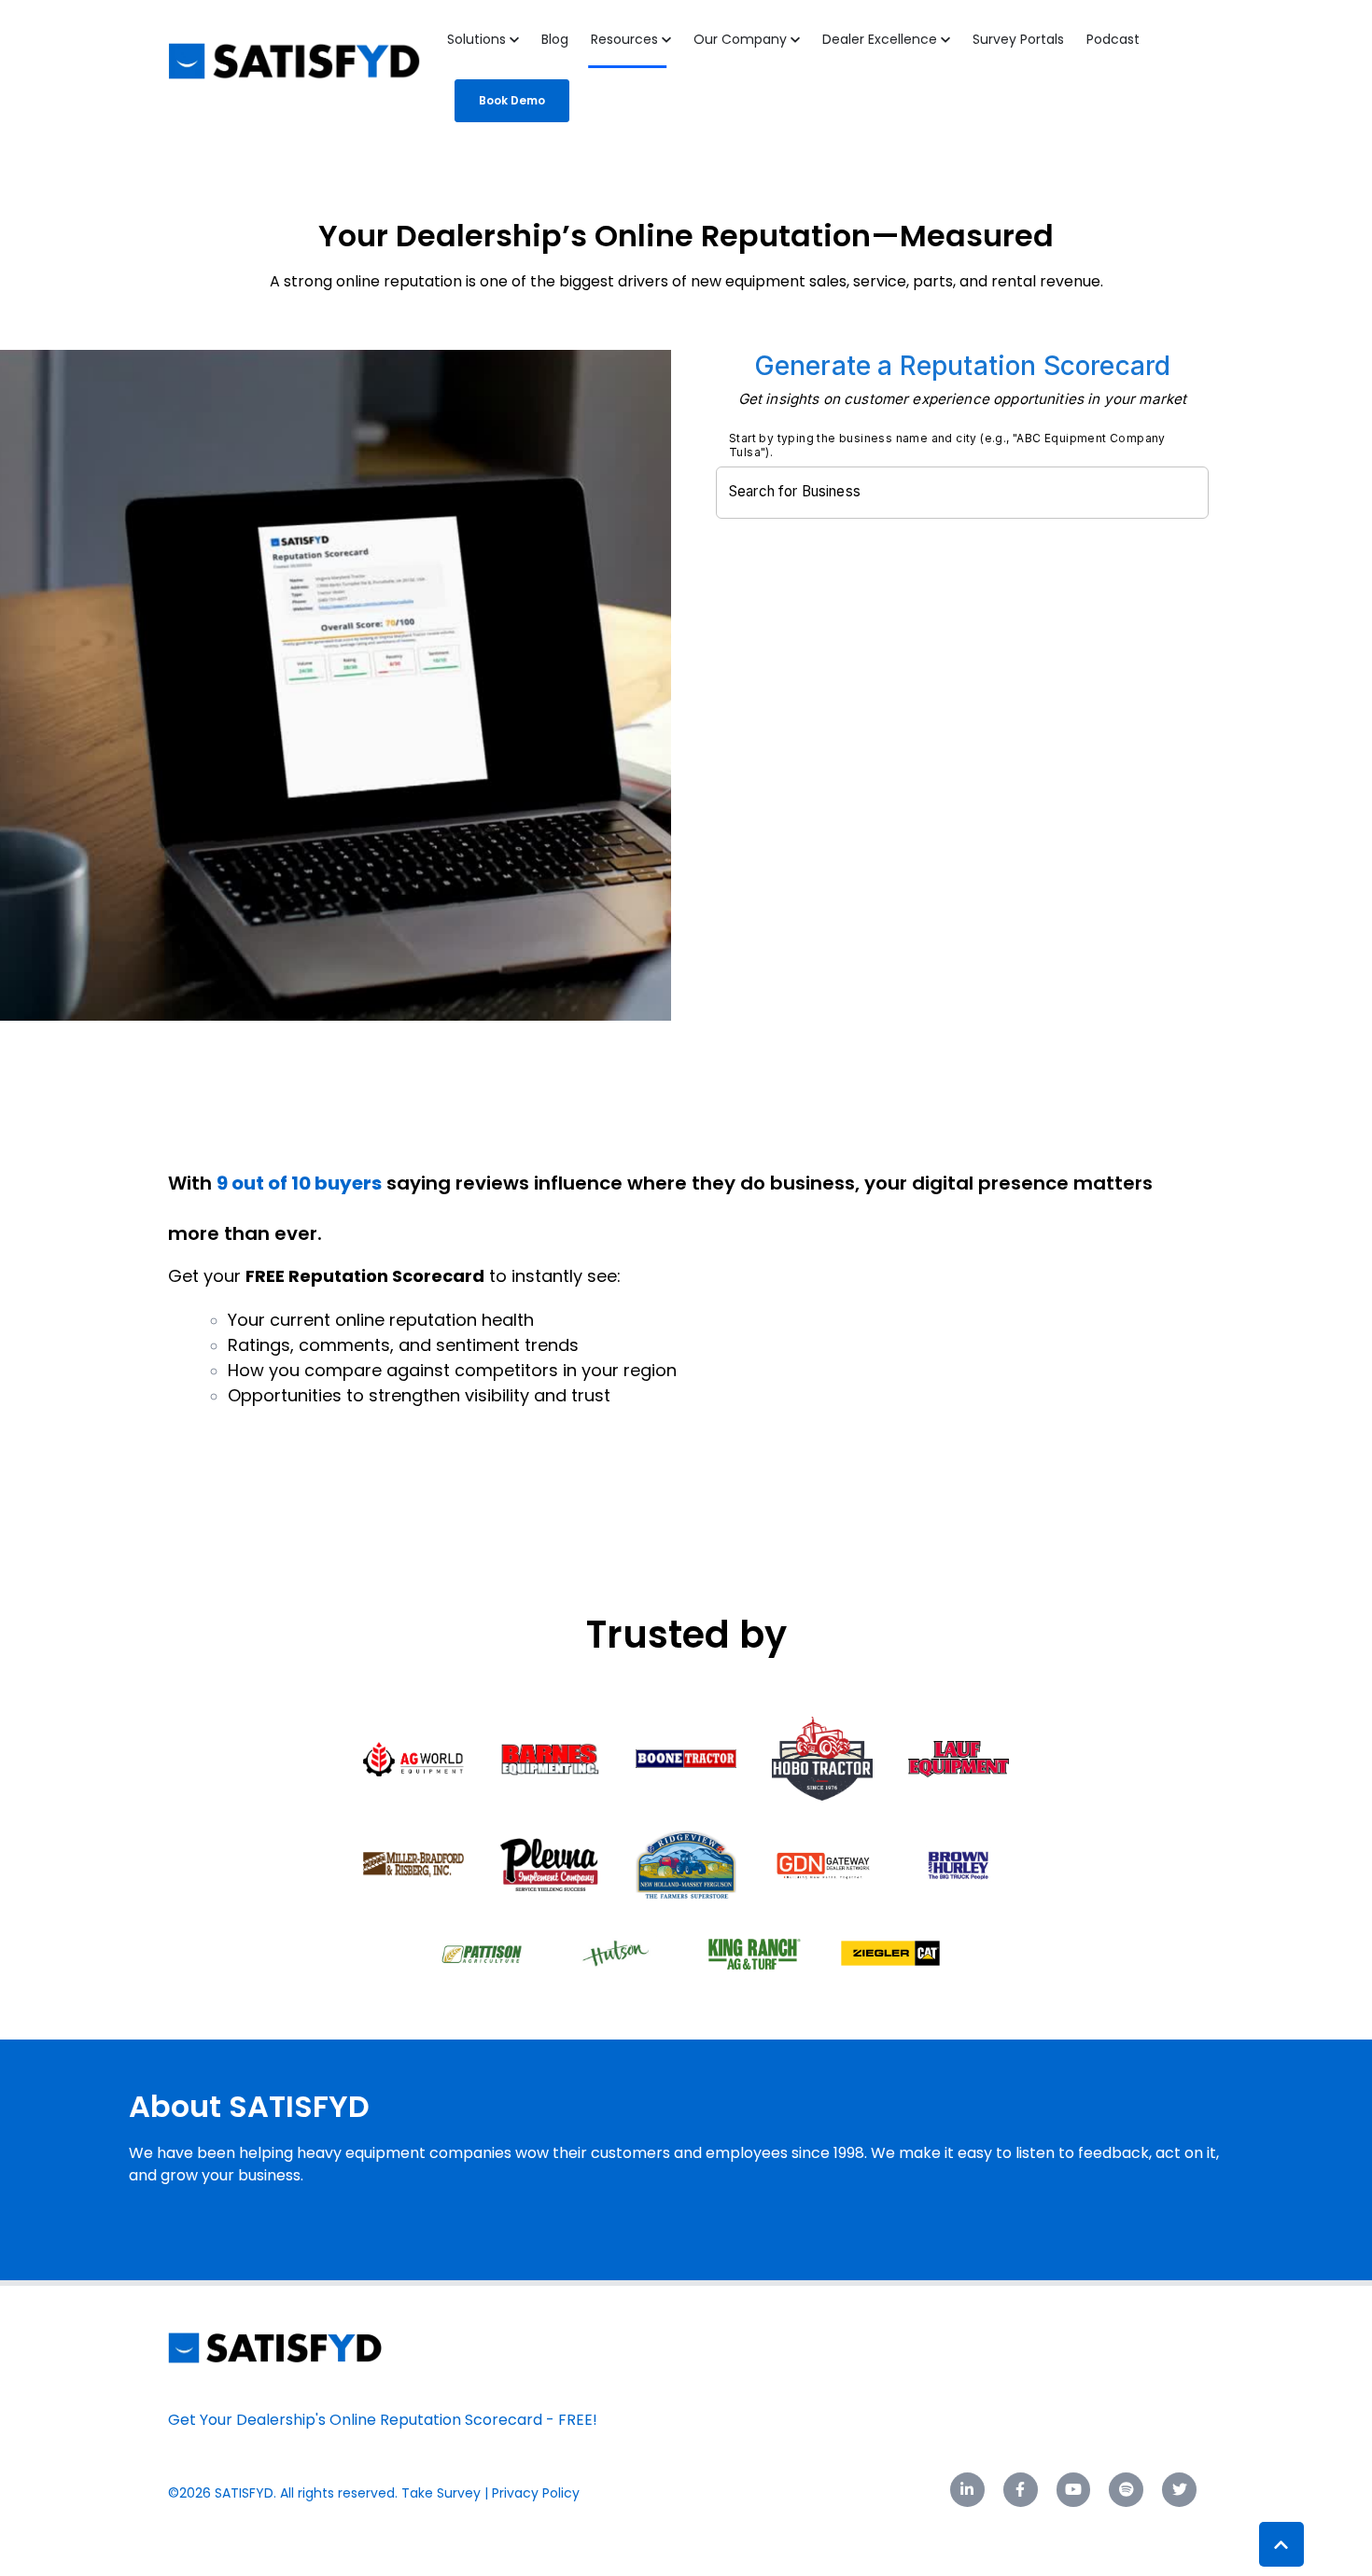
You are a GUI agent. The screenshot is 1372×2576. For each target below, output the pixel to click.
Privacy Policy (538, 2493)
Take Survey (441, 2493)
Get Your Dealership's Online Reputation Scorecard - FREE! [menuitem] (383, 2420)
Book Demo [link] (512, 100)
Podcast (1113, 39)
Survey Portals (1018, 39)
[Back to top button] (1281, 2544)
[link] (275, 2347)
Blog (555, 39)
